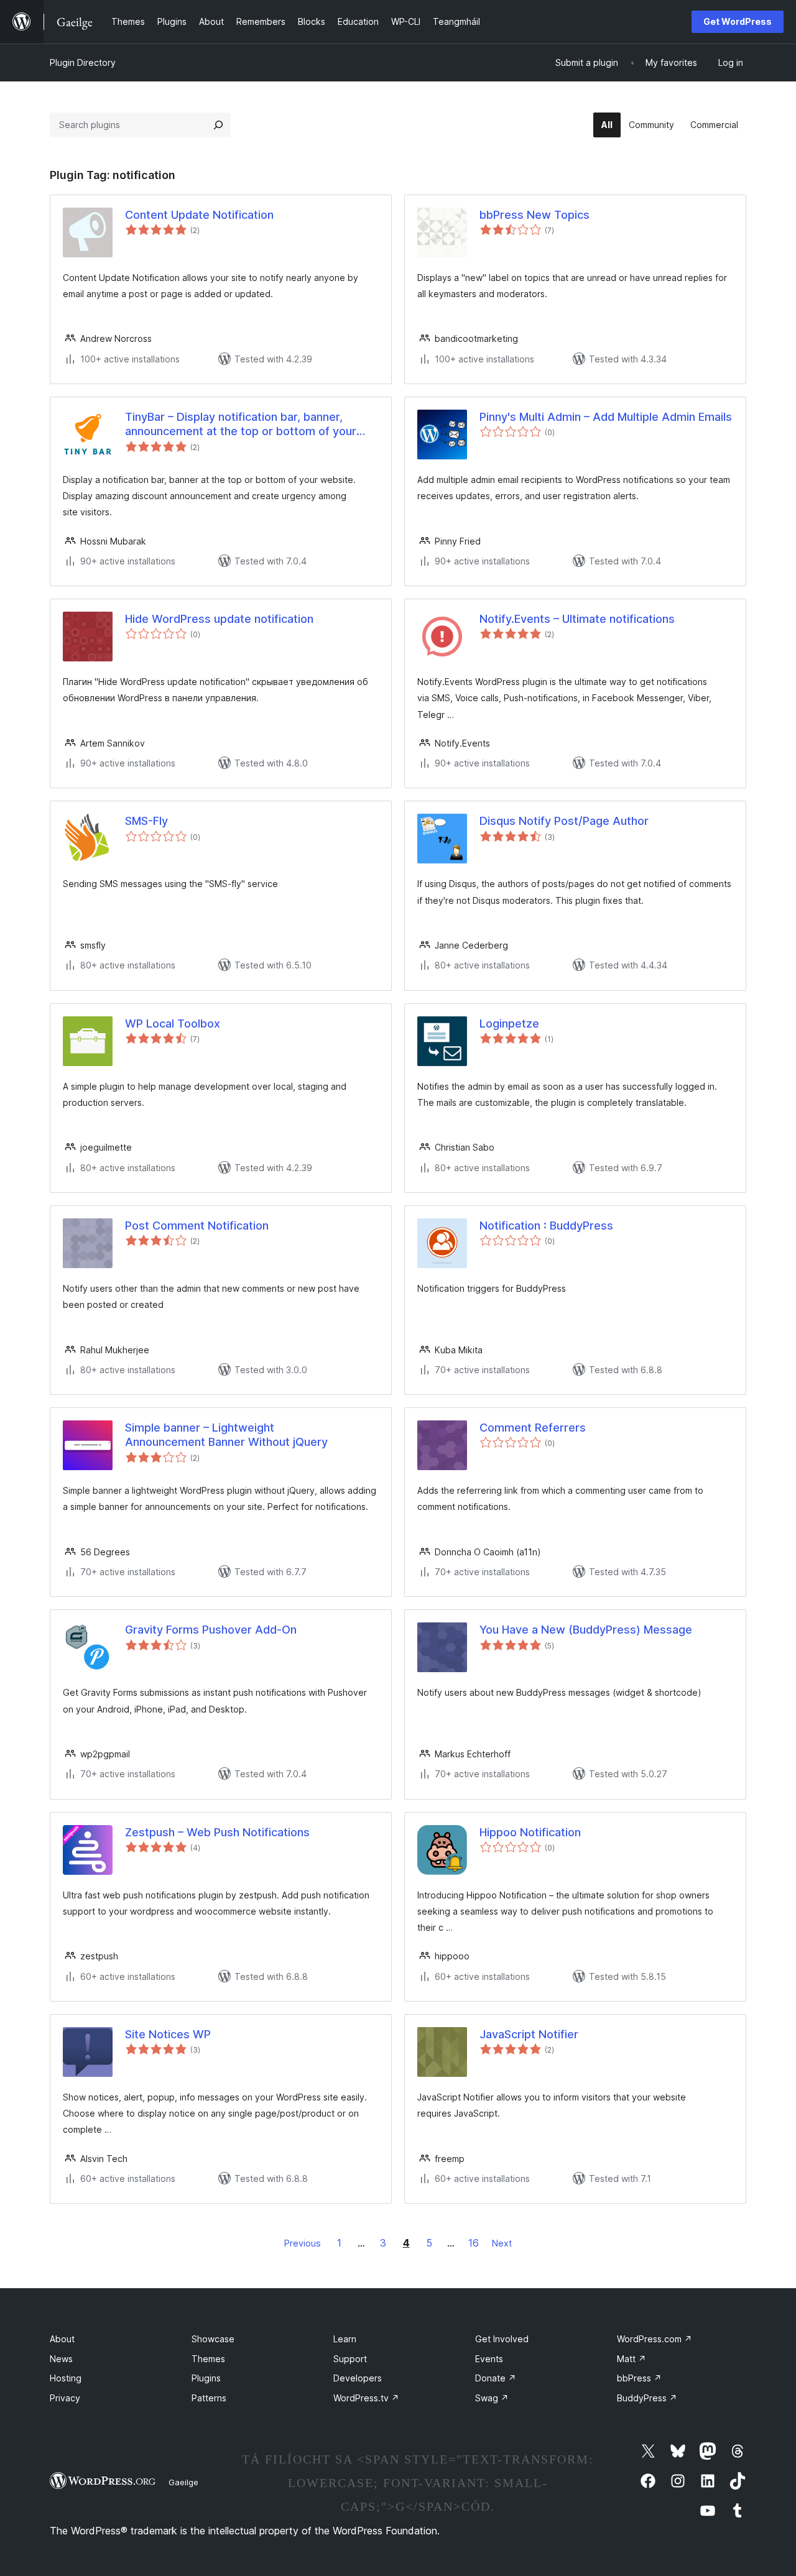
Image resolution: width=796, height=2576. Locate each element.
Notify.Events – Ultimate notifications (577, 619)
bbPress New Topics (535, 215)
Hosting (66, 2378)
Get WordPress (738, 21)
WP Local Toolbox (173, 1023)
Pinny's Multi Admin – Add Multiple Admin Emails (606, 417)
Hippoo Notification (530, 1832)
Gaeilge (183, 2482)
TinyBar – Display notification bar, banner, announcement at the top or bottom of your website (241, 425)
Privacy (65, 2398)
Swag (492, 2398)
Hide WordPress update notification (219, 619)
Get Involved (502, 2339)
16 (474, 2243)
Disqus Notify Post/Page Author (564, 821)
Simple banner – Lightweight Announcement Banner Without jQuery (226, 1435)
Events (489, 2359)
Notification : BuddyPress (546, 1226)
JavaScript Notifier (529, 2034)
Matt (632, 2359)
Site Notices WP (168, 2034)
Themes (208, 2359)
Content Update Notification (199, 215)
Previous (303, 2243)
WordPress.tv (366, 2398)
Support (350, 2359)
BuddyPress (647, 2398)
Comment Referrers (533, 1428)
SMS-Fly (146, 821)
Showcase (213, 2339)
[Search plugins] (218, 125)
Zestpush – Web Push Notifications (217, 1832)
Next (502, 2243)
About (62, 2339)
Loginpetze (509, 1023)
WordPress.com (655, 2339)
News (61, 2359)
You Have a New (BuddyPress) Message (586, 1630)
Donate (496, 2378)
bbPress (639, 2378)
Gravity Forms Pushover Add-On (211, 1630)
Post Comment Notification (197, 1226)
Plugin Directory (83, 62)
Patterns (209, 2398)
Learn (345, 2339)
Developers (358, 2378)
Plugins (206, 2378)
